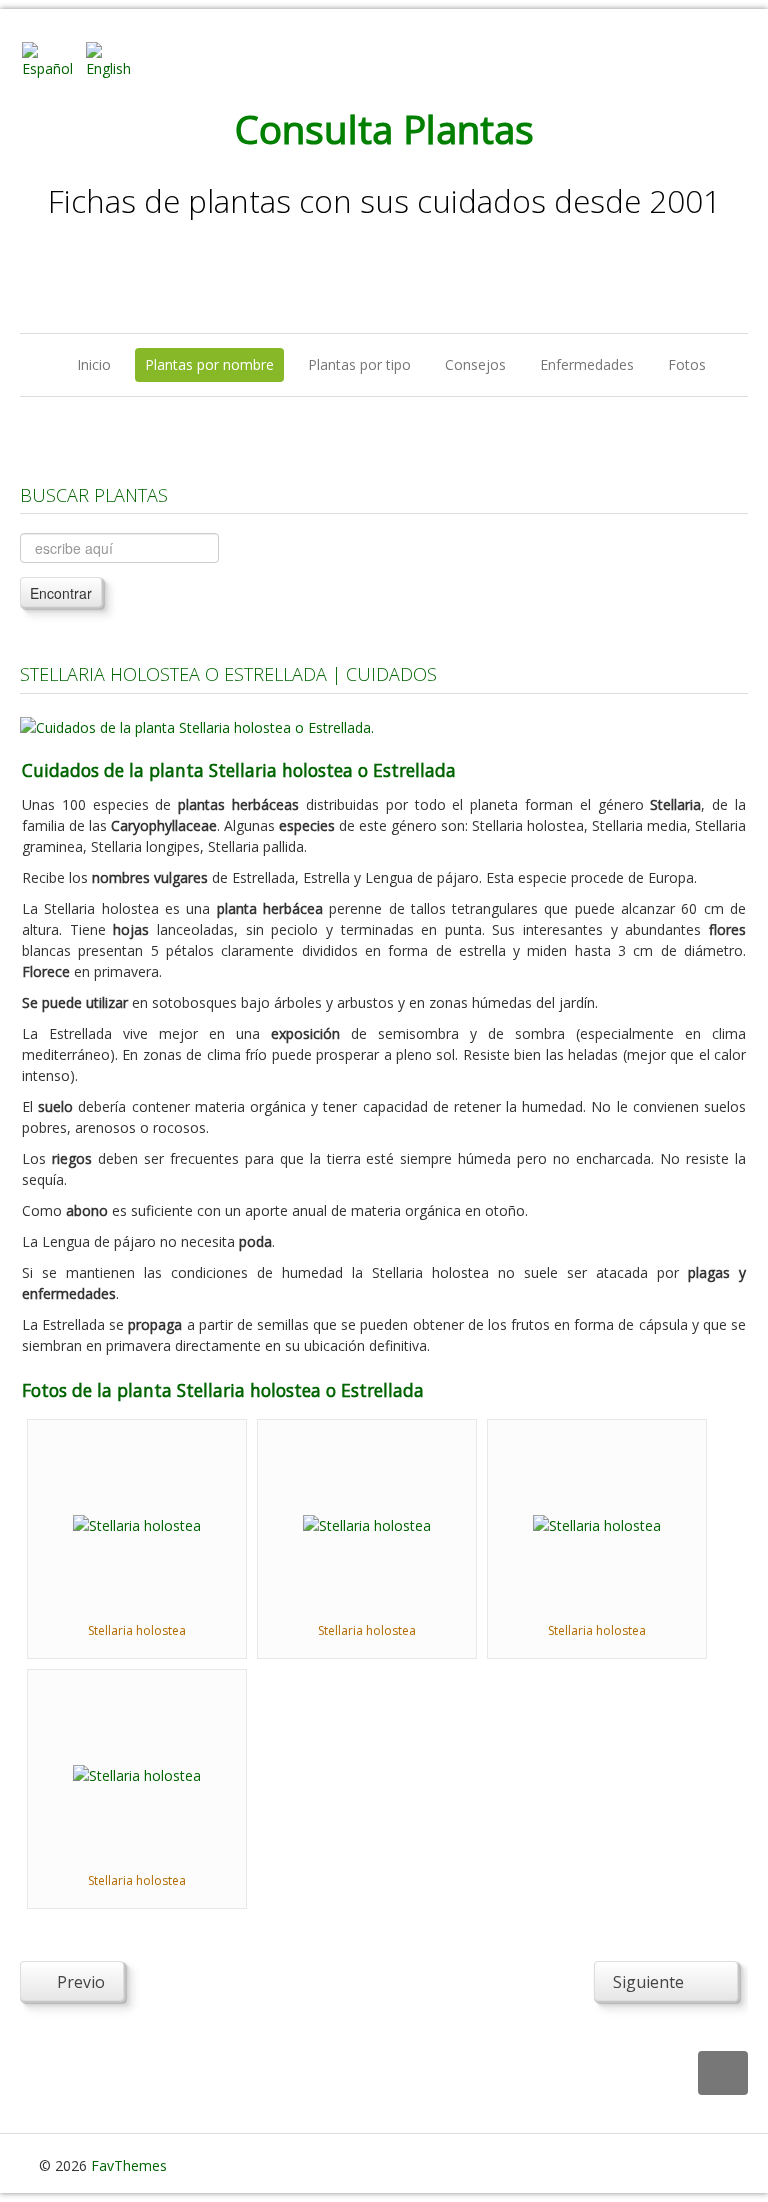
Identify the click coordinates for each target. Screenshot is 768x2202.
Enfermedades (587, 364)
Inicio (94, 364)
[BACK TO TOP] (723, 2073)
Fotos (687, 364)
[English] (116, 58)
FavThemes (129, 2165)
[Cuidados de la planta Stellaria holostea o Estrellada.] (197, 725)
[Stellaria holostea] (137, 1523)
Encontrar (61, 593)
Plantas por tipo (359, 364)
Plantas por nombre (209, 364)
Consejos (475, 364)
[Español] (52, 58)
